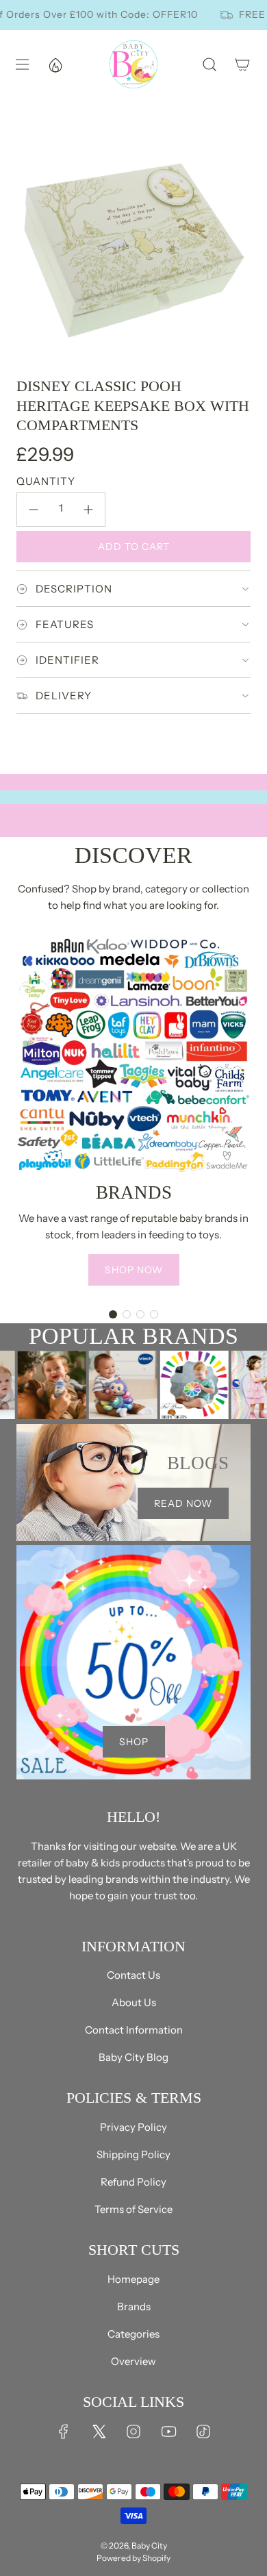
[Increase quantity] (88, 510)
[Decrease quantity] (34, 510)
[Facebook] (64, 2431)
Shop (134, 1742)
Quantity (46, 481)
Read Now (183, 1503)
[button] (113, 1314)
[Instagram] (133, 2431)
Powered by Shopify (133, 2558)
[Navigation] (22, 64)
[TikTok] (203, 2431)
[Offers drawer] (55, 64)
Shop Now (134, 1270)
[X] (99, 2431)
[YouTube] (168, 2431)
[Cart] (242, 64)
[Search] (209, 64)
